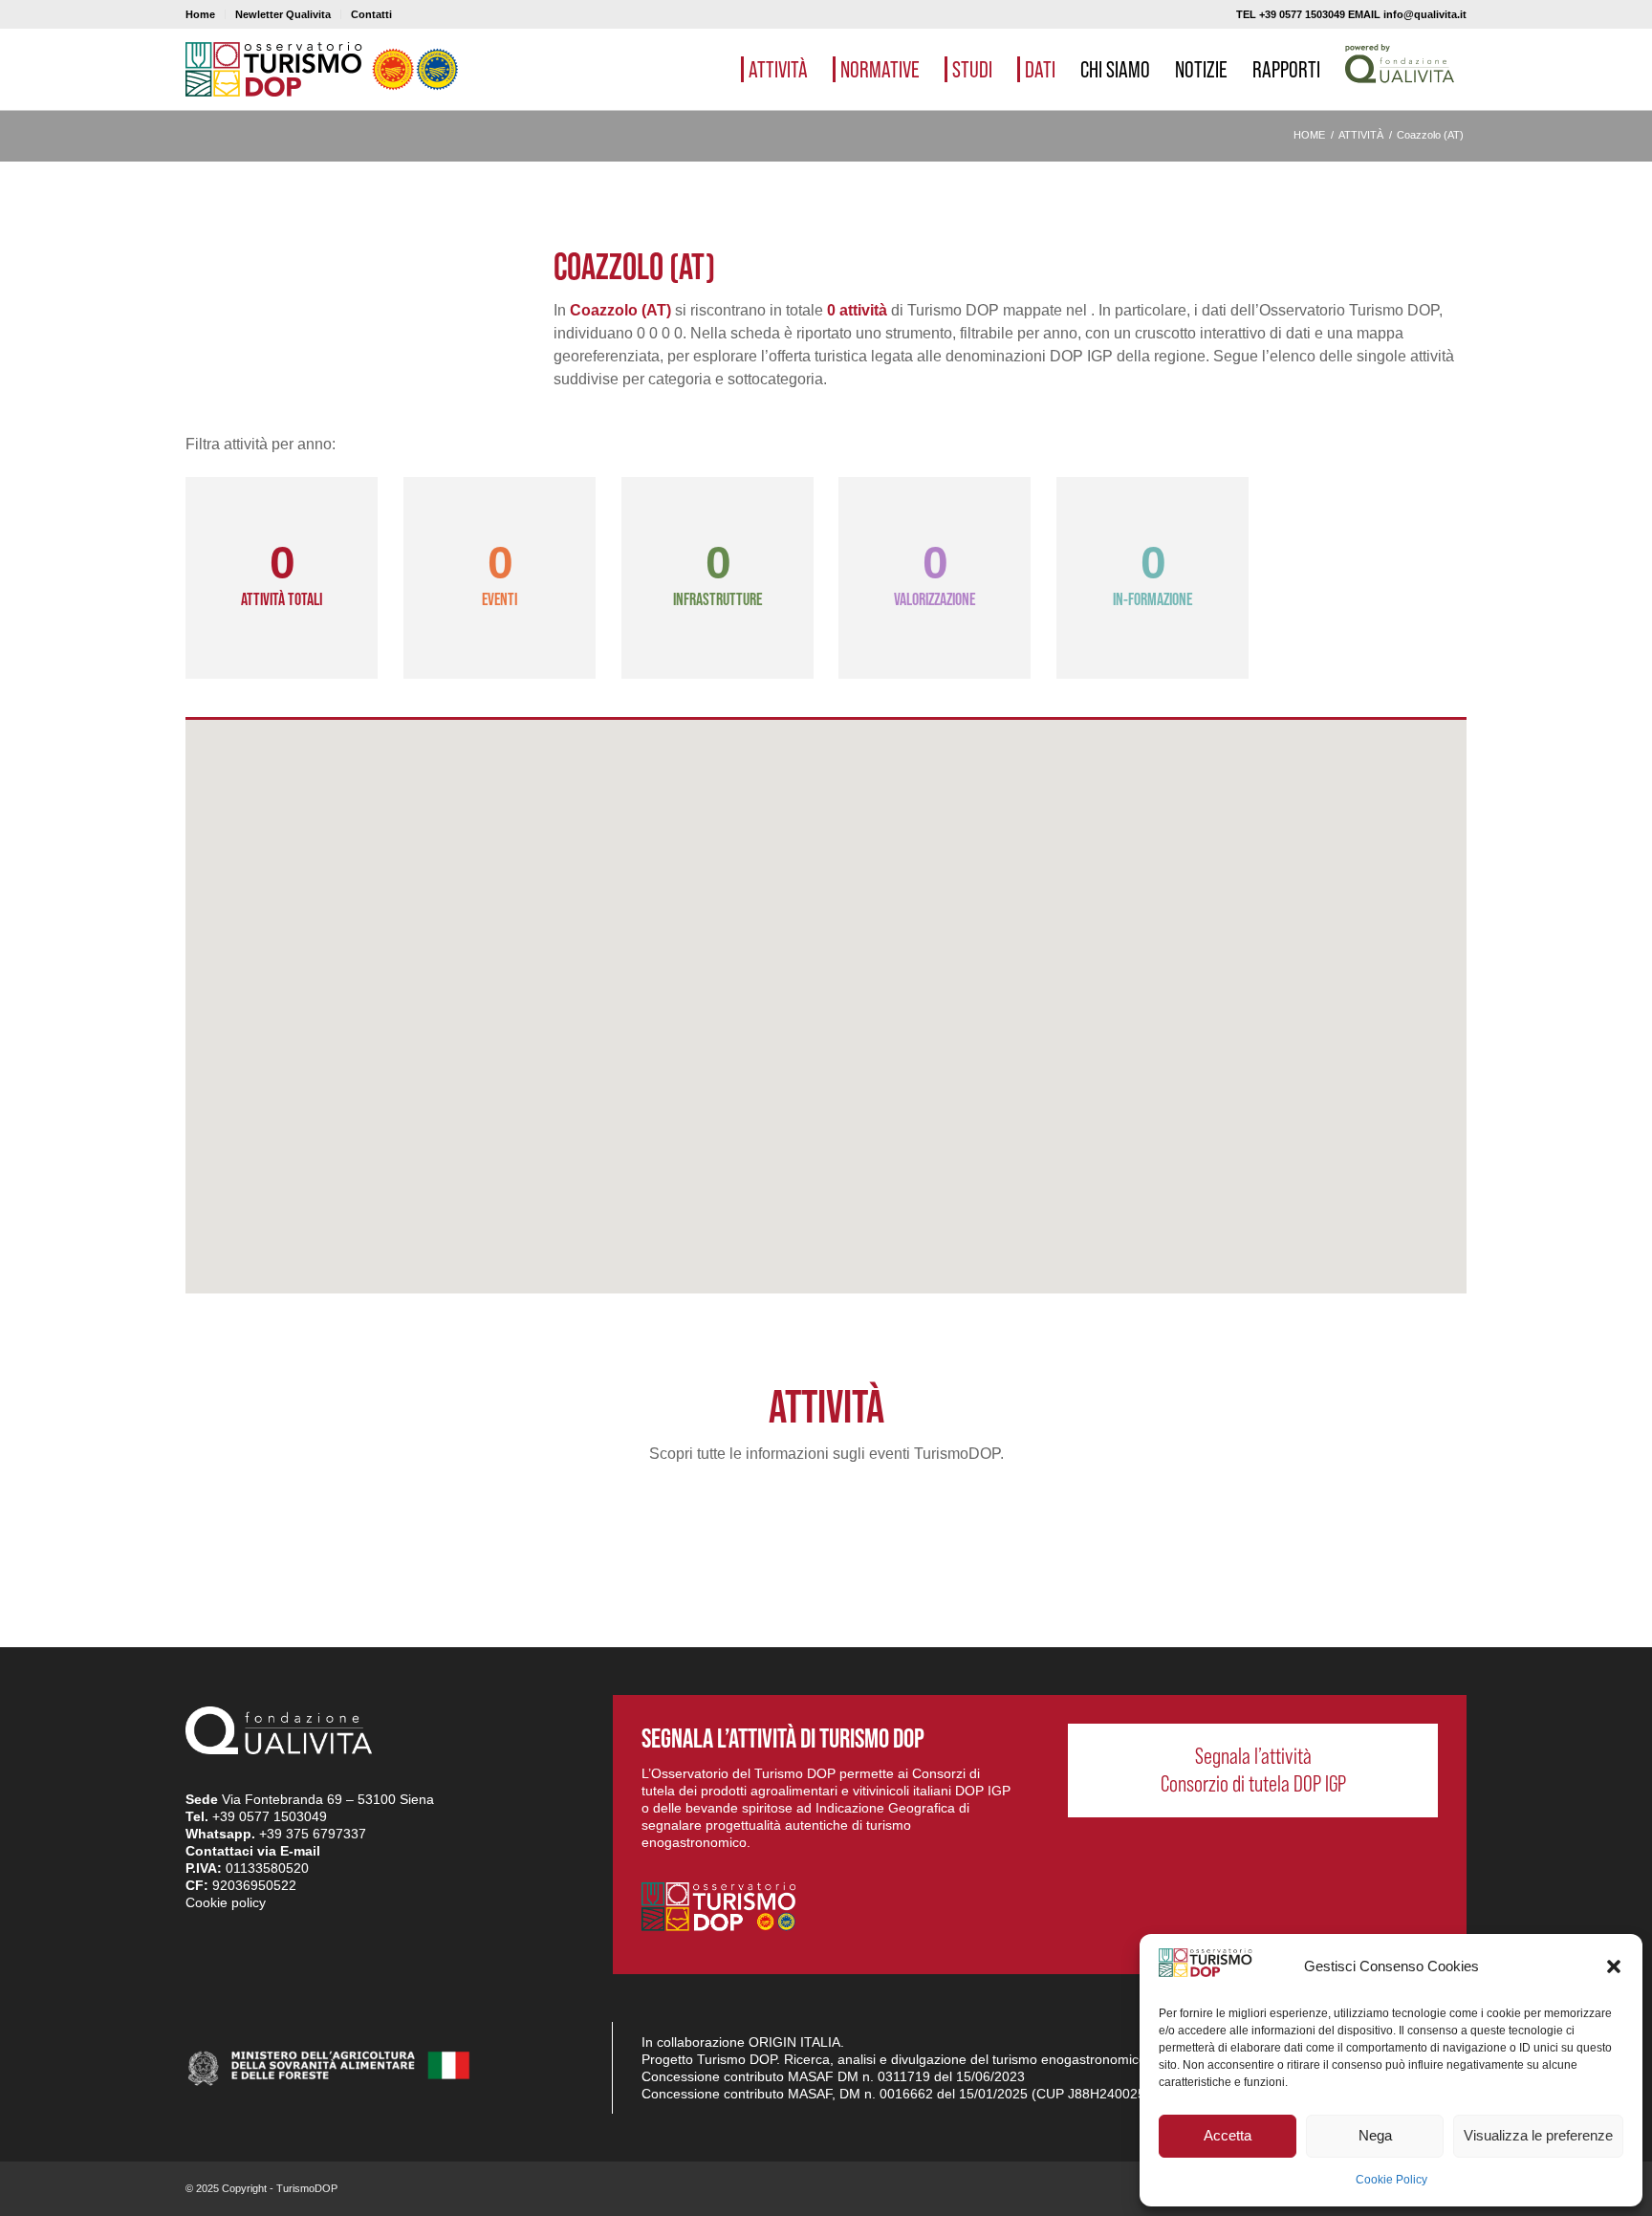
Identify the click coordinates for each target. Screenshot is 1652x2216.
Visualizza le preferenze (1538, 2135)
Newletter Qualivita (283, 14)
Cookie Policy (1391, 2180)
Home (200, 14)
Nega (1375, 2135)
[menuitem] (206, 14)
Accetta (1228, 2135)
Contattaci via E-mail (253, 1851)
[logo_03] (322, 69)
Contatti (371, 14)
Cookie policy (226, 1902)
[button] (1614, 1966)
